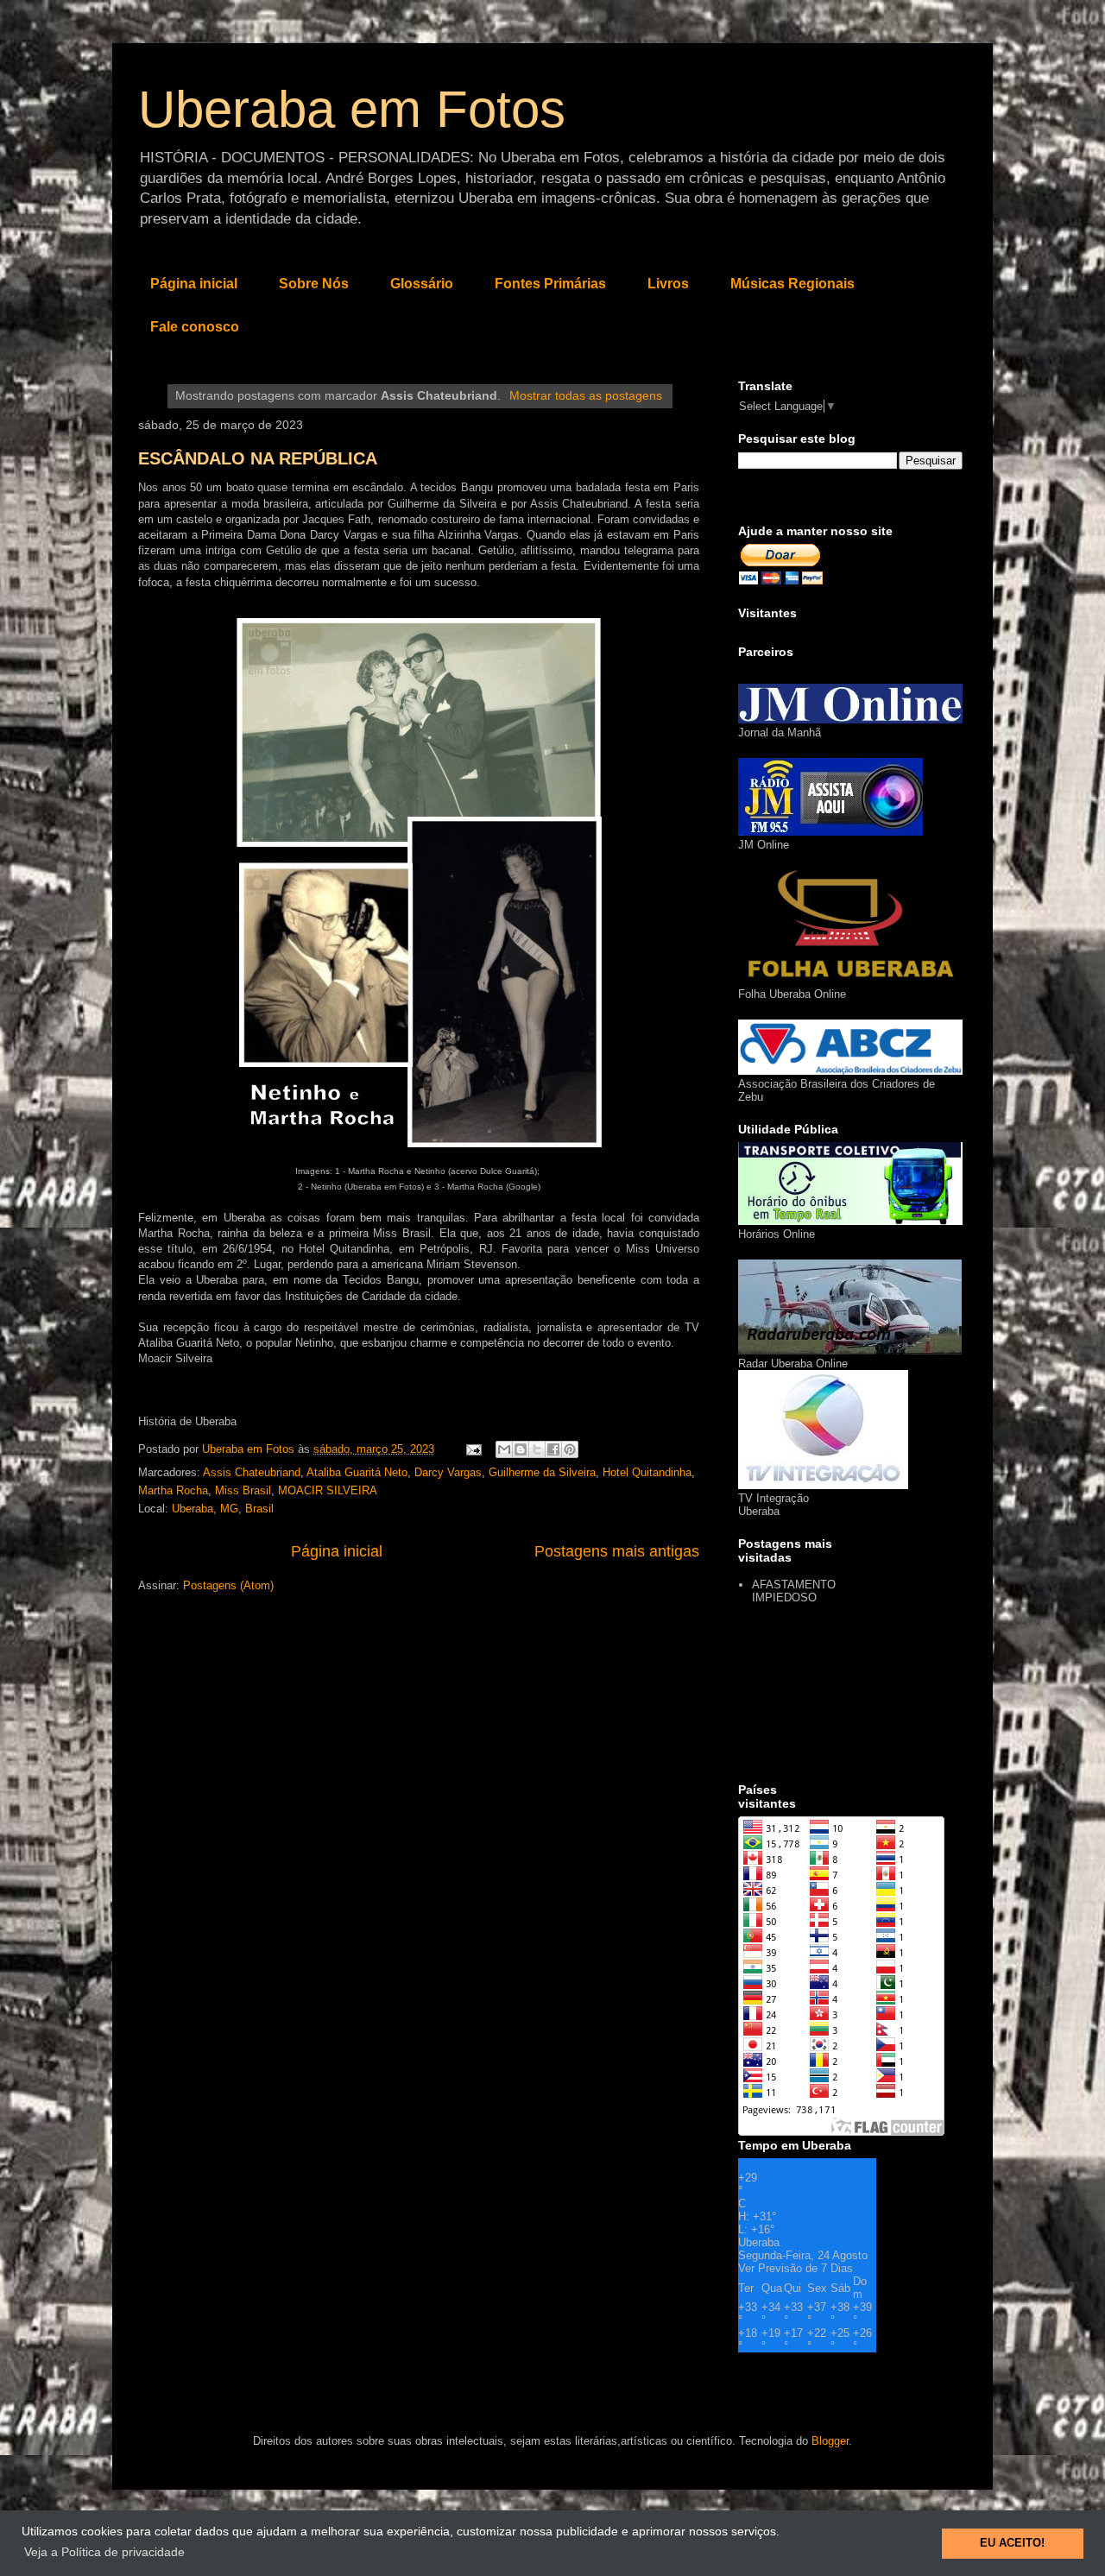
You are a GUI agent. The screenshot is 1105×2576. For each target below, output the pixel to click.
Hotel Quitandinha (647, 1472)
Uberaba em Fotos (352, 109)
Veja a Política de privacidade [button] (104, 2552)
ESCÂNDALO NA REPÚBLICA (258, 458)
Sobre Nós (314, 284)
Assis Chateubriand (252, 1472)
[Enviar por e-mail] (504, 1449)
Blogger (830, 2441)
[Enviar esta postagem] (473, 1449)
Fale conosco (195, 327)
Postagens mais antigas (617, 1551)
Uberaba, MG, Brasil (223, 1509)
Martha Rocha (173, 1490)
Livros (668, 284)
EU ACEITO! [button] (1012, 2543)
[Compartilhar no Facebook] (553, 1449)
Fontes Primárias (550, 284)
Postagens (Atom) (228, 1585)
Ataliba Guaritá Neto (357, 1472)
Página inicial (194, 284)
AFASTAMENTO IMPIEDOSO (794, 1591)
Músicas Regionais (792, 284)
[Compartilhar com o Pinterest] (570, 1449)
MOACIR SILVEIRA (328, 1490)
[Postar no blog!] (521, 1449)
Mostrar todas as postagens (586, 395)
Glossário (422, 284)
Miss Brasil (243, 1490)
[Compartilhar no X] (537, 1449)
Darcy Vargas (448, 1472)
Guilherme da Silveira (542, 1472)
